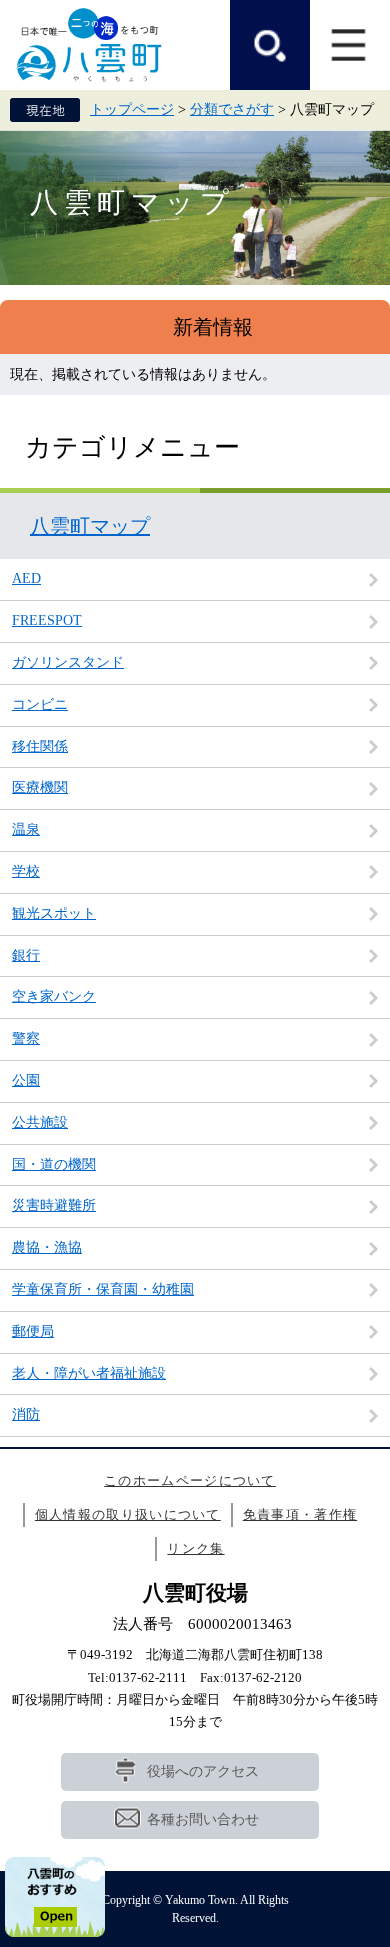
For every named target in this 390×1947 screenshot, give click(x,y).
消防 (26, 1414)
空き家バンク (54, 996)
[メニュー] (350, 45)
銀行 (26, 955)
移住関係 (40, 746)
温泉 (26, 829)
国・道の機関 (54, 1164)
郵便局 (33, 1331)
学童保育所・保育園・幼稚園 (103, 1289)
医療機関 (40, 787)
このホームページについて (190, 1480)
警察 (26, 1038)
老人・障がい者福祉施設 (89, 1373)
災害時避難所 (54, 1205)
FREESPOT (47, 620)
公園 (26, 1080)
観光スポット (54, 913)
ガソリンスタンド (68, 662)
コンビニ (40, 704)
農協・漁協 (47, 1247)
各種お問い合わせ (203, 1819)
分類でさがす (232, 109)
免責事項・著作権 (300, 1514)
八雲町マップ (90, 526)
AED (26, 578)
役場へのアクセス (203, 1771)
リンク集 (195, 1548)
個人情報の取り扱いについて (128, 1514)
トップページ (132, 109)
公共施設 (40, 1122)
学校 (26, 871)
